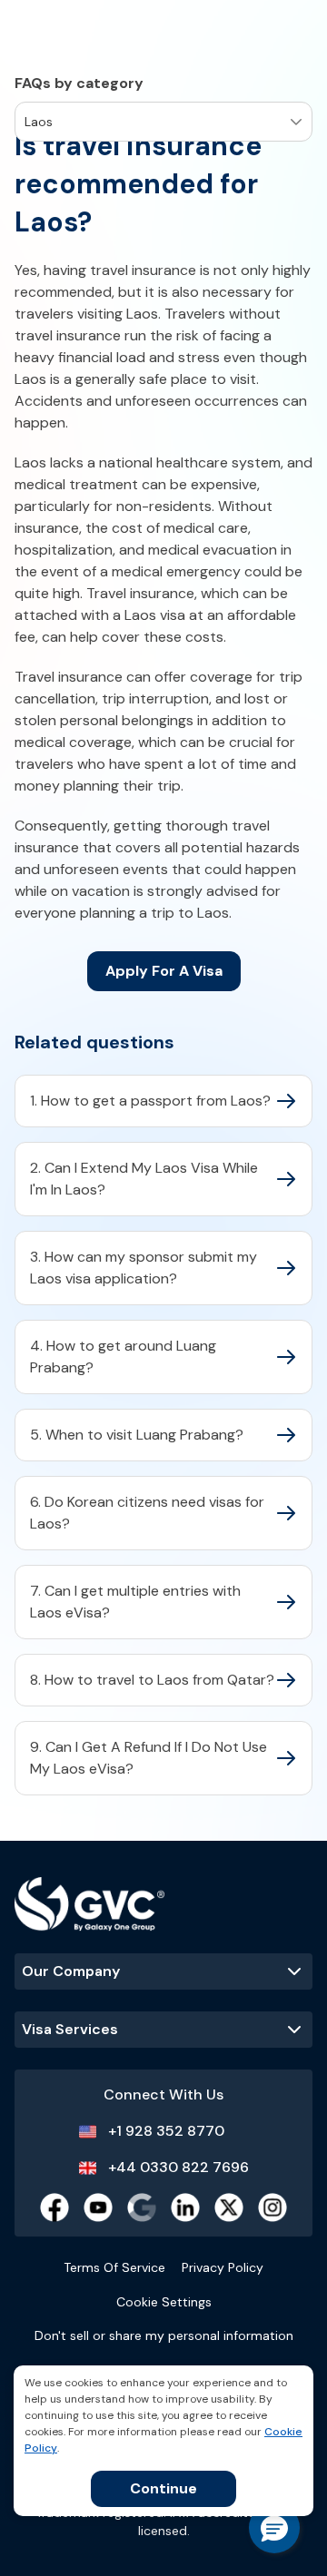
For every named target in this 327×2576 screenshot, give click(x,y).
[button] (274, 2528)
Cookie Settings (164, 2302)
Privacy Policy (223, 2267)
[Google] (142, 2207)
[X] (229, 2207)
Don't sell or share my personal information (164, 2335)
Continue (163, 2488)
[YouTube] (98, 2207)
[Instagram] (272, 2207)
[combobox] (26, 122)
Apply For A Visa (164, 971)
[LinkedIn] (185, 2207)
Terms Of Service (114, 2267)
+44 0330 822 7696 (178, 2167)
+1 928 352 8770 (166, 2131)
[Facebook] (54, 2207)
